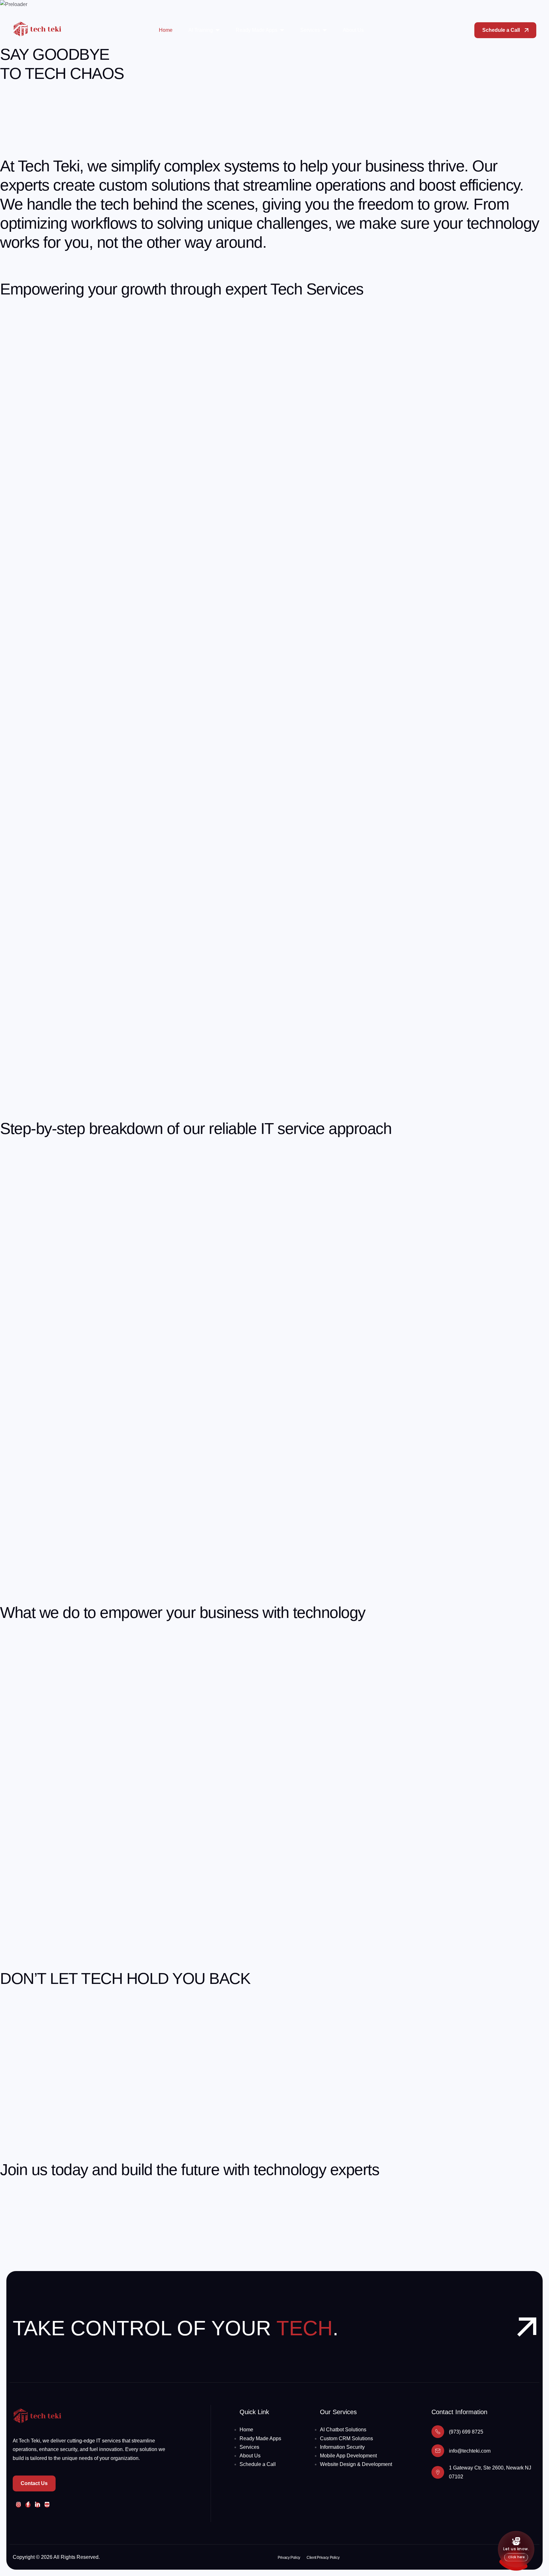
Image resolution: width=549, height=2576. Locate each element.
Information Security (342, 2447)
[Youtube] (47, 2505)
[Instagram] (18, 2505)
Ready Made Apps (257, 30)
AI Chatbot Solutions (343, 2430)
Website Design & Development (356, 2464)
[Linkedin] (37, 2505)
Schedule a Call (258, 2464)
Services (310, 30)
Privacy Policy (289, 2558)
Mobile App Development (348, 2456)
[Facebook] (28, 2505)
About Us (353, 30)
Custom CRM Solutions (346, 2438)
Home (166, 30)
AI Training (201, 30)
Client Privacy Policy (323, 2558)
